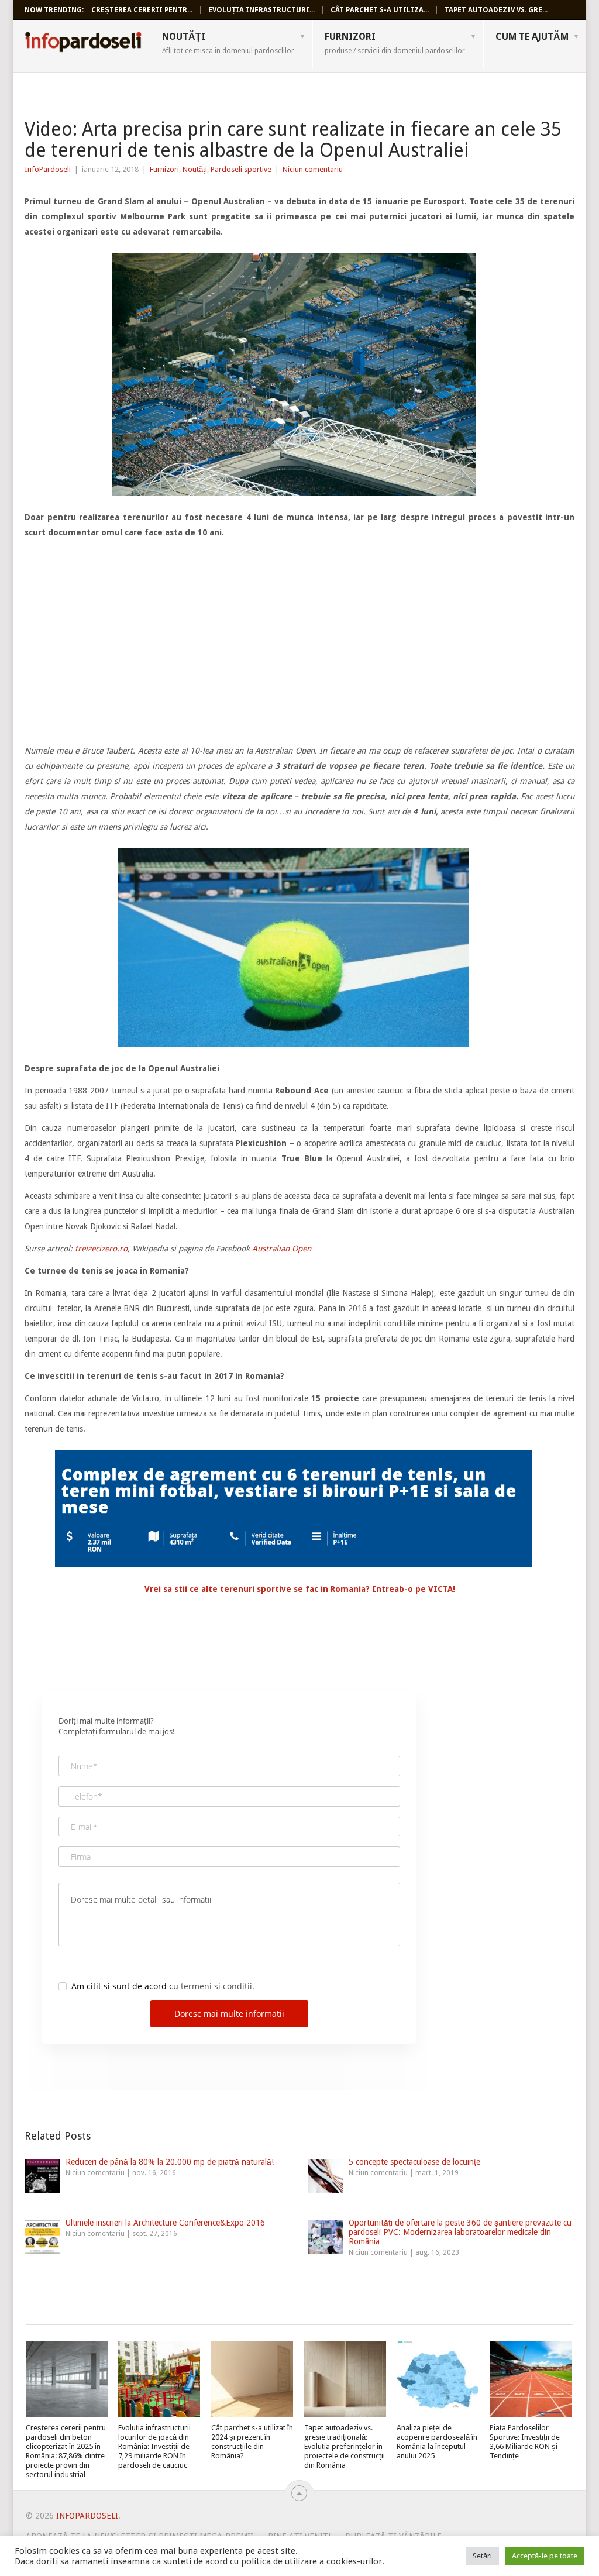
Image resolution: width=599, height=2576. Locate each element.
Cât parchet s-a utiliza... (380, 10)
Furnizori (395, 43)
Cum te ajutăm (532, 37)
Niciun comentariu (313, 169)
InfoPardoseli (83, 44)
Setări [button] (482, 2556)
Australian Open (282, 1249)
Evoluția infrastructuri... (261, 10)
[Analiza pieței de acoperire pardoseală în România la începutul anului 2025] (438, 2379)
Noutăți (228, 43)
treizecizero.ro (100, 1249)
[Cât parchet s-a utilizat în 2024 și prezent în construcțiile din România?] (252, 2379)
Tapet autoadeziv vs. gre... (496, 10)
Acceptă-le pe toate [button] (545, 2556)
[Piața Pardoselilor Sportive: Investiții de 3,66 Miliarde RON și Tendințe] (531, 2379)
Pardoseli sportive (241, 169)
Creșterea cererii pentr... (142, 10)
